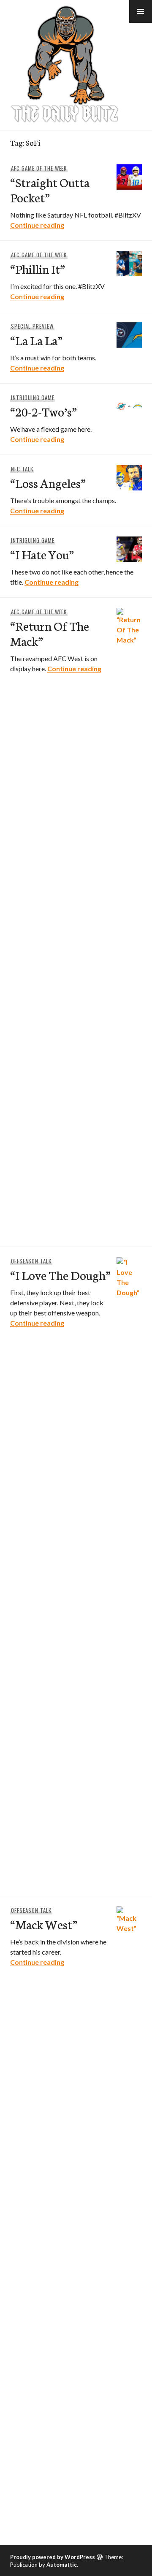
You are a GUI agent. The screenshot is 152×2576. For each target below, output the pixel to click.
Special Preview (32, 326)
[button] (141, 11)
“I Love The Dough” (60, 1275)
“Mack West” (44, 1924)
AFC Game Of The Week (39, 168)
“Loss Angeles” (48, 483)
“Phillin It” (38, 268)
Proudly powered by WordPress (53, 2557)
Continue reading (37, 225)
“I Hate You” (42, 554)
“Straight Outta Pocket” (50, 189)
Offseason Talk (31, 1261)
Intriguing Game (33, 398)
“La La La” (36, 340)
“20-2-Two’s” (43, 411)
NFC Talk (22, 469)
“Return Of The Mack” (50, 633)
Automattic (62, 2565)
